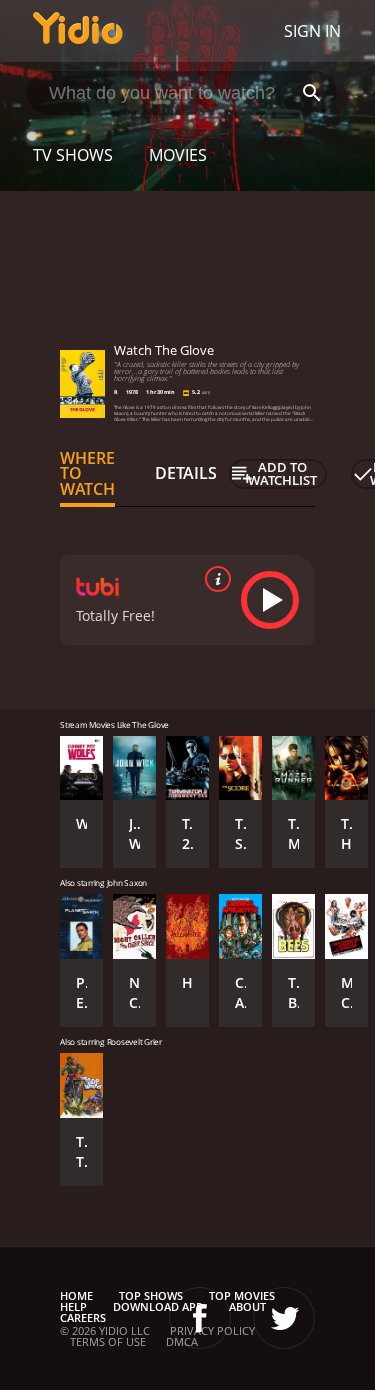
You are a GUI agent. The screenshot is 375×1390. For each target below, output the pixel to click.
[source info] (214, 579)
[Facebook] (200, 1318)
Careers (83, 1317)
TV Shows (73, 155)
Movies (178, 155)
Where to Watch (87, 474)
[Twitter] (284, 1318)
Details (186, 473)
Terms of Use (108, 1341)
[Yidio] (78, 31)
